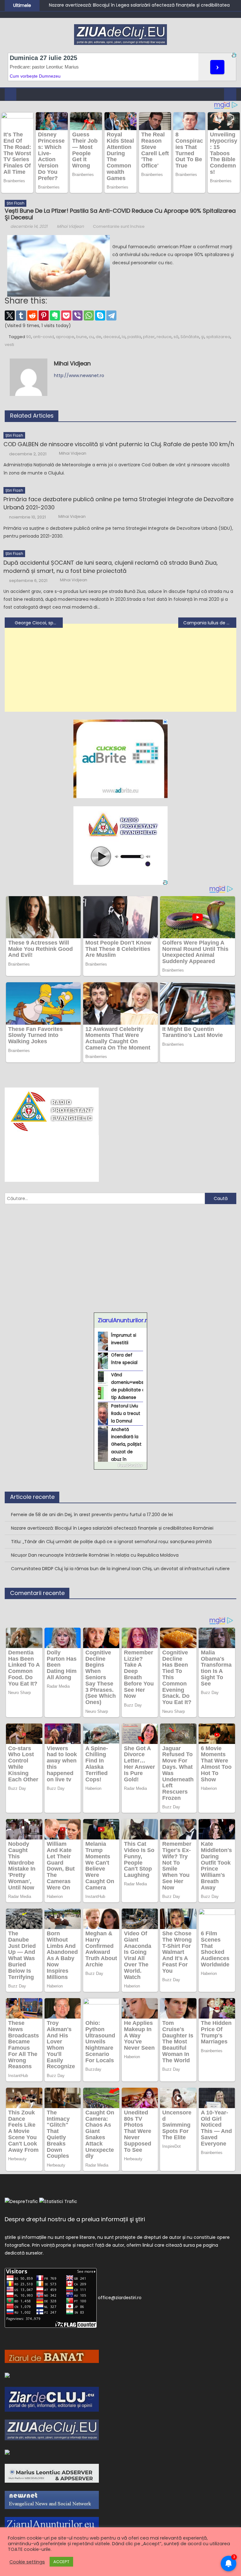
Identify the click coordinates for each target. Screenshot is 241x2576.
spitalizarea (218, 337)
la (124, 337)
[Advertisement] (120, 672)
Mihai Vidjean (70, 226)
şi (203, 337)
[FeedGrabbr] (120, 1466)
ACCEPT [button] (61, 2562)
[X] (10, 315)
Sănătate (190, 337)
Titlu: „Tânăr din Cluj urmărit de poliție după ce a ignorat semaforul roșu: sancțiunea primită (111, 1542)
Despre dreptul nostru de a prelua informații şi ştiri (75, 2219)
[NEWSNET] (52, 2500)
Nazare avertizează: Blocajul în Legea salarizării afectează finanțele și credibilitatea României (112, 1528)
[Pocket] (66, 315)
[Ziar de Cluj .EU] (52, 2399)
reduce (164, 337)
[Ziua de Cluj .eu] (52, 2430)
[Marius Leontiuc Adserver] (52, 2473)
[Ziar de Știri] (7, 2375)
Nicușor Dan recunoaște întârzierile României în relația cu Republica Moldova (95, 1555)
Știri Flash (16, 203)
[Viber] (78, 315)
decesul (112, 337)
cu (91, 337)
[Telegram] (111, 315)
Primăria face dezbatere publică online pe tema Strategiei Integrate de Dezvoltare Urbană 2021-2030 (118, 503)
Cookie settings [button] (27, 2562)
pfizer (149, 337)
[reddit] (32, 315)
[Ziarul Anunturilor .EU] (52, 2526)
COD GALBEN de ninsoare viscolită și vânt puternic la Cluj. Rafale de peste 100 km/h (119, 444)
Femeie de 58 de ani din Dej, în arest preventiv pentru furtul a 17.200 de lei (92, 1515)
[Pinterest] (44, 315)
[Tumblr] (21, 315)
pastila (134, 337)
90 (29, 337)
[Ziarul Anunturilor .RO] (7, 2452)
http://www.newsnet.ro (79, 375)
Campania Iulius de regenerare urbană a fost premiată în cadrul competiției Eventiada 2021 (210, 623)
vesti (9, 345)
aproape (65, 337)
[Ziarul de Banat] (52, 2356)
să (176, 337)
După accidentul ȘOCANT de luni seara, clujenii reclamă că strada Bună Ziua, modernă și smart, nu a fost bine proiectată (111, 567)
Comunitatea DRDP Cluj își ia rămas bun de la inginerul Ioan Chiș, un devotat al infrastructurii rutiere (120, 1569)
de (99, 337)
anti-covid (43, 337)
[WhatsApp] (89, 315)
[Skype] (100, 315)
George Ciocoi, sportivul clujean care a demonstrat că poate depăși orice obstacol (39, 623)
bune (82, 337)
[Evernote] (55, 315)
